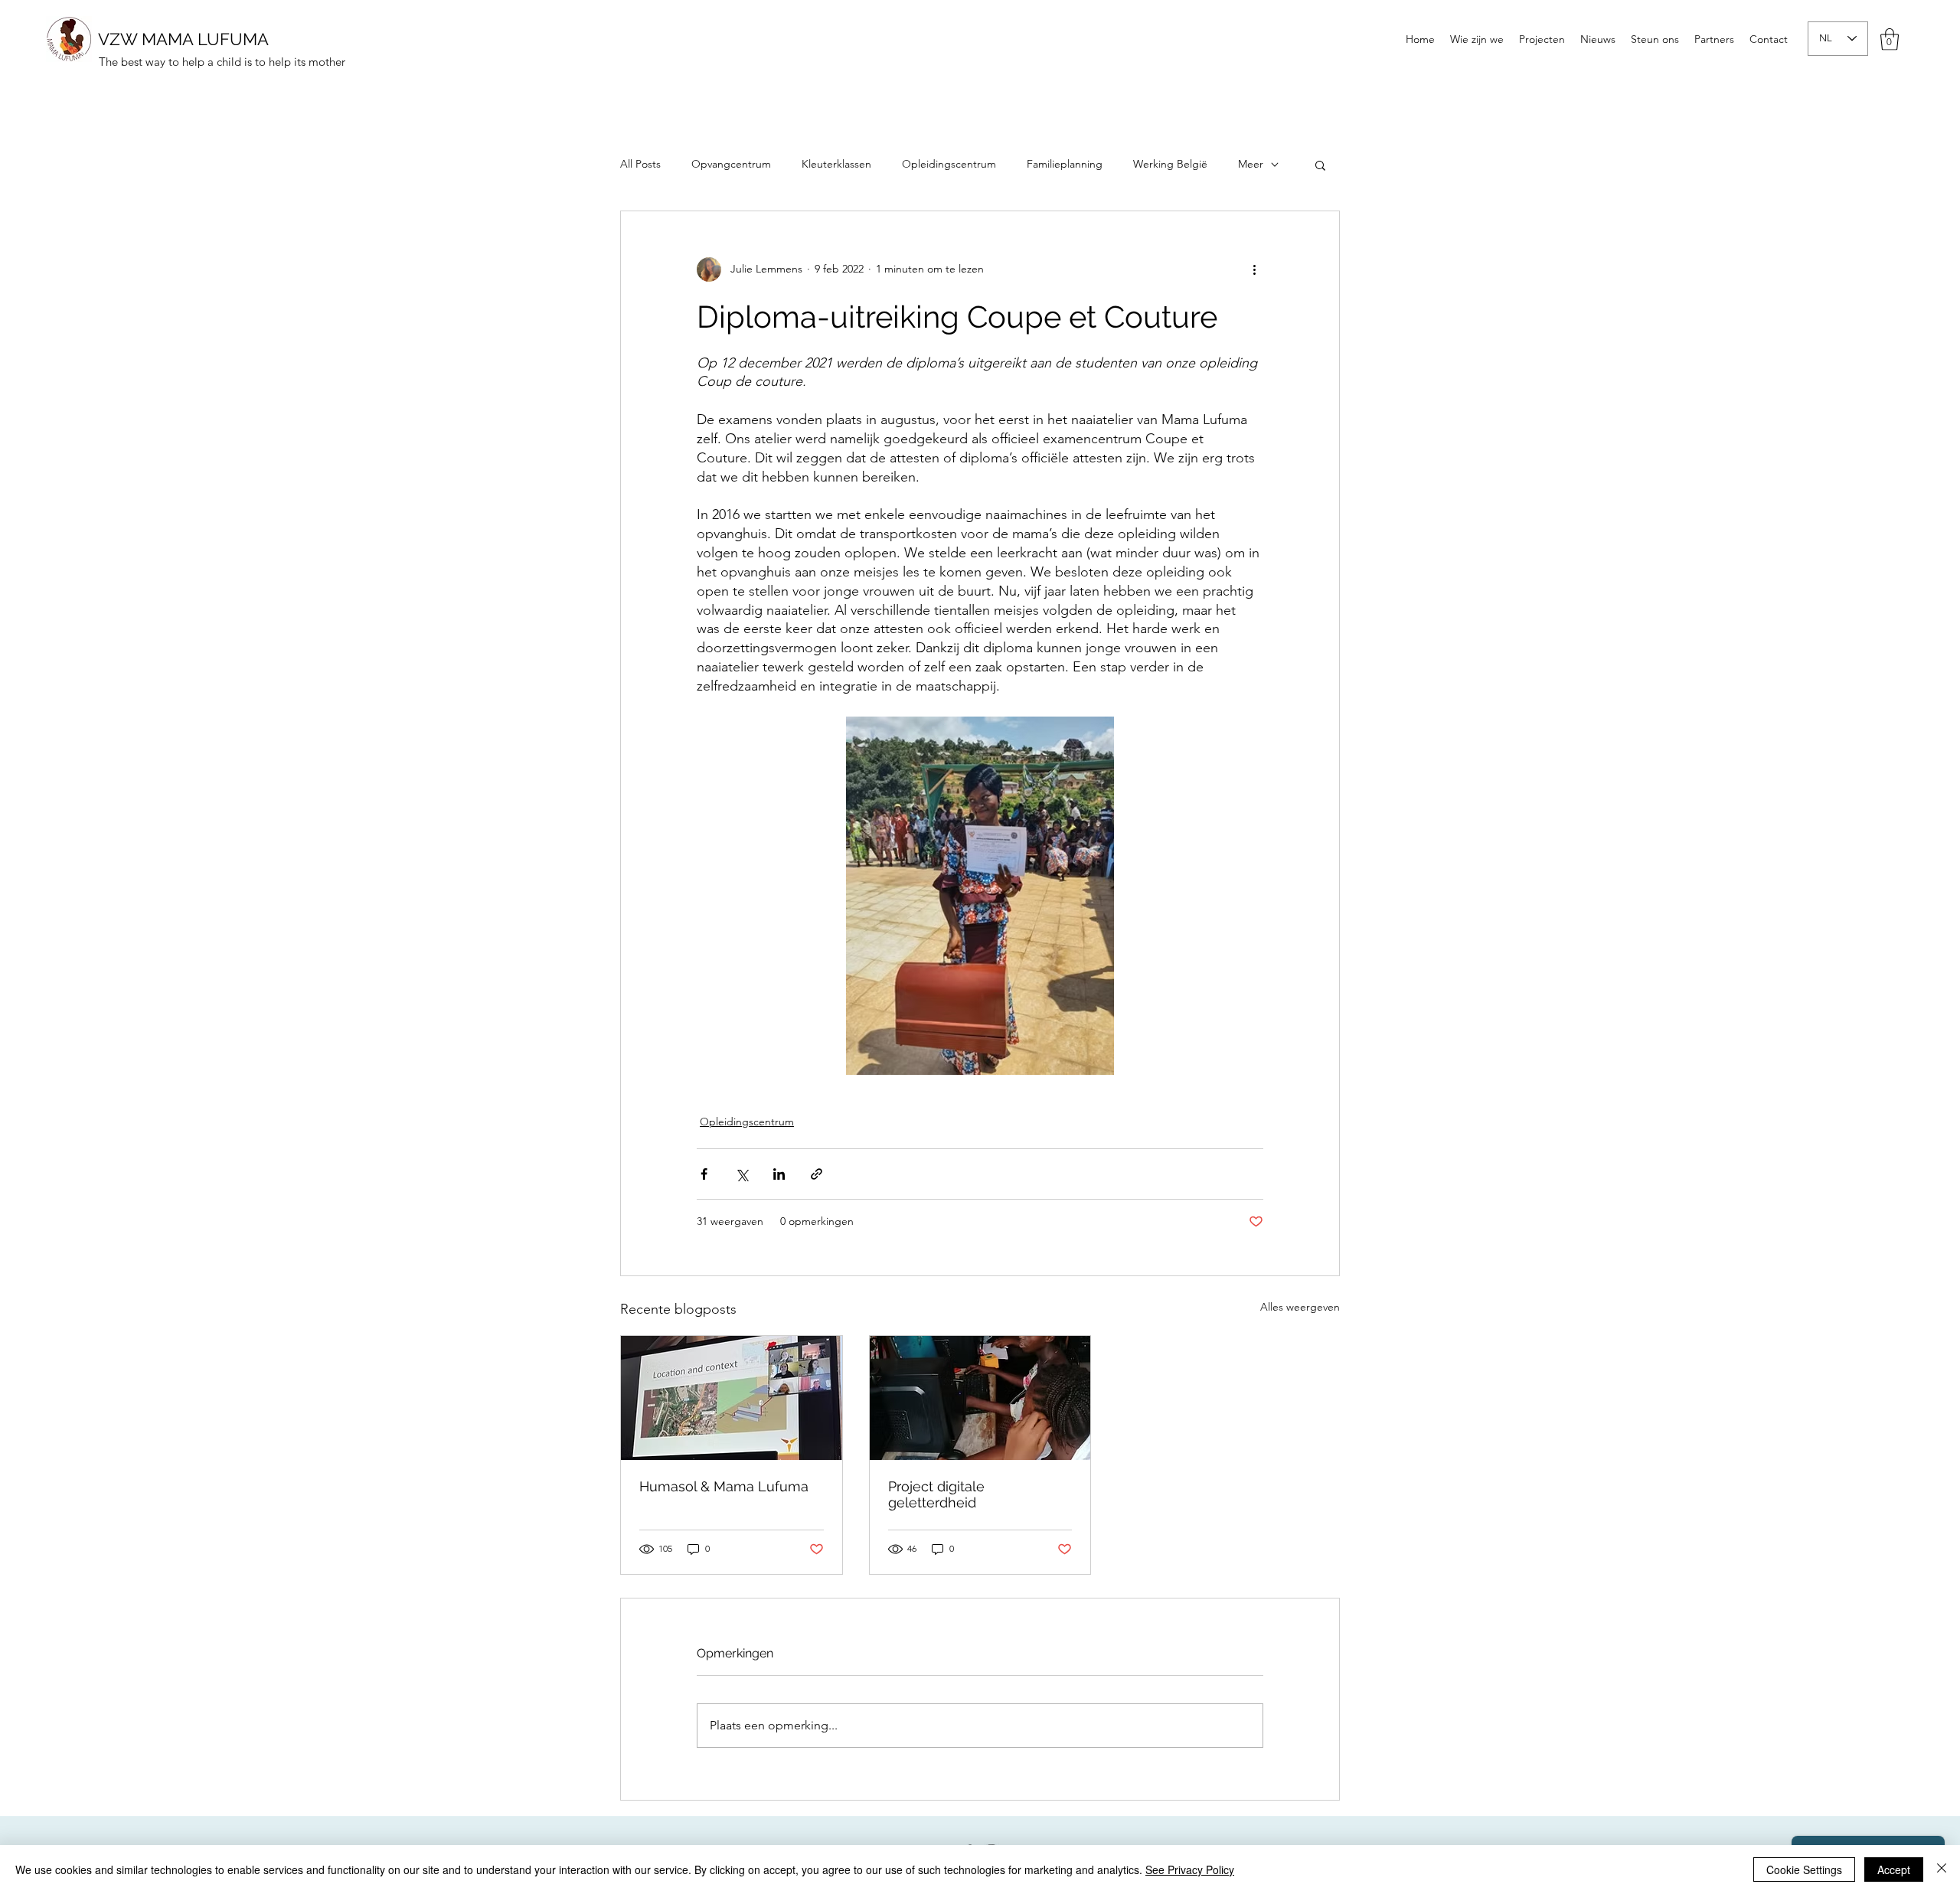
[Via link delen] (817, 1174)
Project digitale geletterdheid (936, 1494)
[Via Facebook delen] (704, 1174)
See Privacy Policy (1190, 1870)
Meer (1251, 164)
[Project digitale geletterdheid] (980, 1398)
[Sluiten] (1942, 1870)
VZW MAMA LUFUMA (183, 39)
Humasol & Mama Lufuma (724, 1486)
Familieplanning (1065, 164)
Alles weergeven (1300, 1307)
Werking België (1170, 164)
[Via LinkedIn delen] (779, 1174)
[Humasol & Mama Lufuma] (732, 1398)
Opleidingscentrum (949, 164)
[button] (1890, 39)
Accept (1894, 1870)
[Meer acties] (1254, 269)
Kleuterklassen (836, 164)
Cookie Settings (1804, 1870)
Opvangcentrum (731, 164)
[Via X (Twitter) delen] (742, 1174)
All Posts (640, 164)
